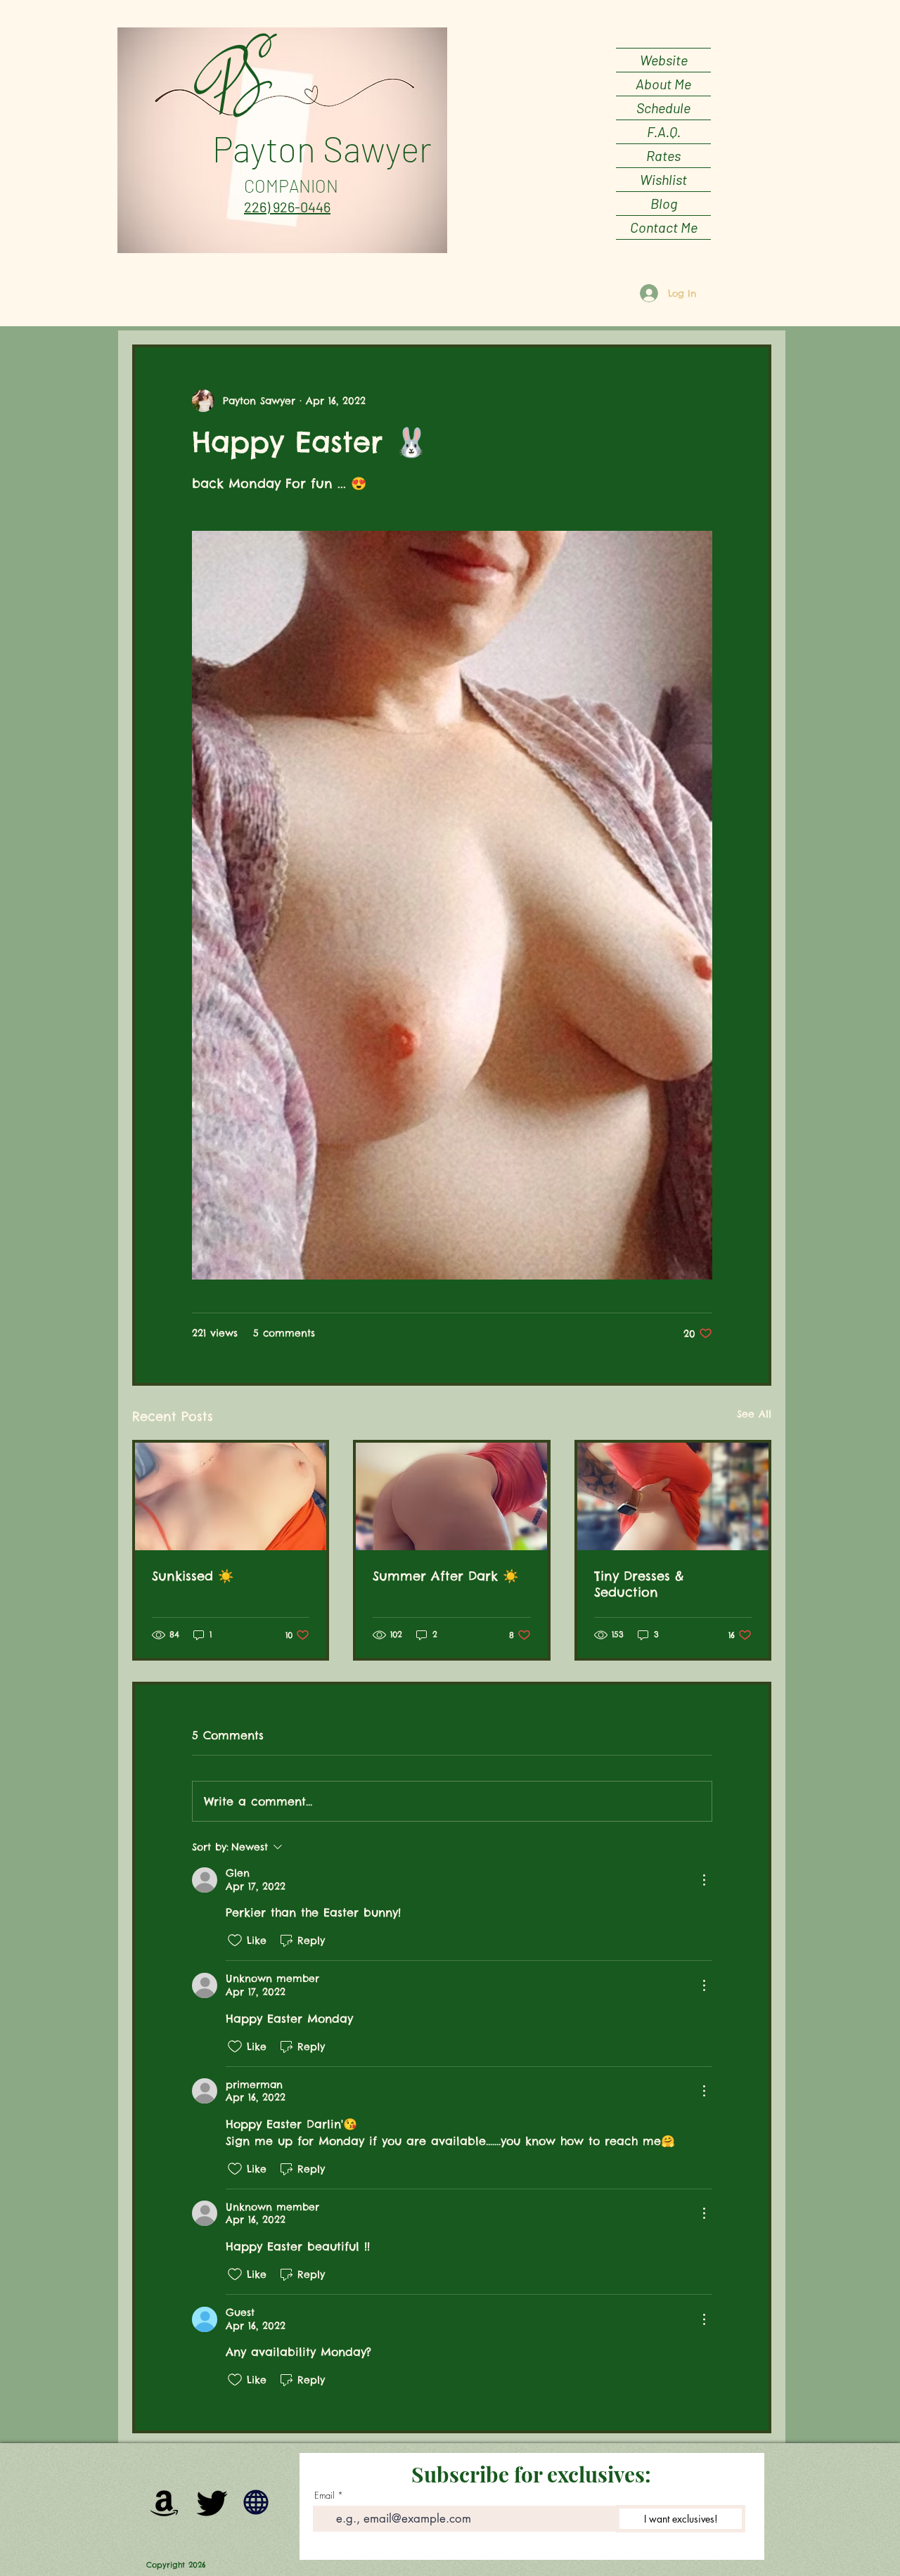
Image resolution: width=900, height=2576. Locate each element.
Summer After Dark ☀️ (445, 1576)
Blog (664, 203)
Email (324, 2495)
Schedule (663, 108)
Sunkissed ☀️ (193, 1576)
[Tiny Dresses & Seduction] (673, 1496)
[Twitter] (212, 2502)
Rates (663, 155)
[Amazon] (165, 2502)
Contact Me (664, 227)
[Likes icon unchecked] (235, 1940)
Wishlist (663, 179)
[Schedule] (256, 2502)
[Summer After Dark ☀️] (451, 1496)
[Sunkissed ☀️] (231, 1496)
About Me (663, 84)
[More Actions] (704, 1880)
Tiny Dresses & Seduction (639, 1584)
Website (664, 60)
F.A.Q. (664, 131)
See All (754, 1414)
